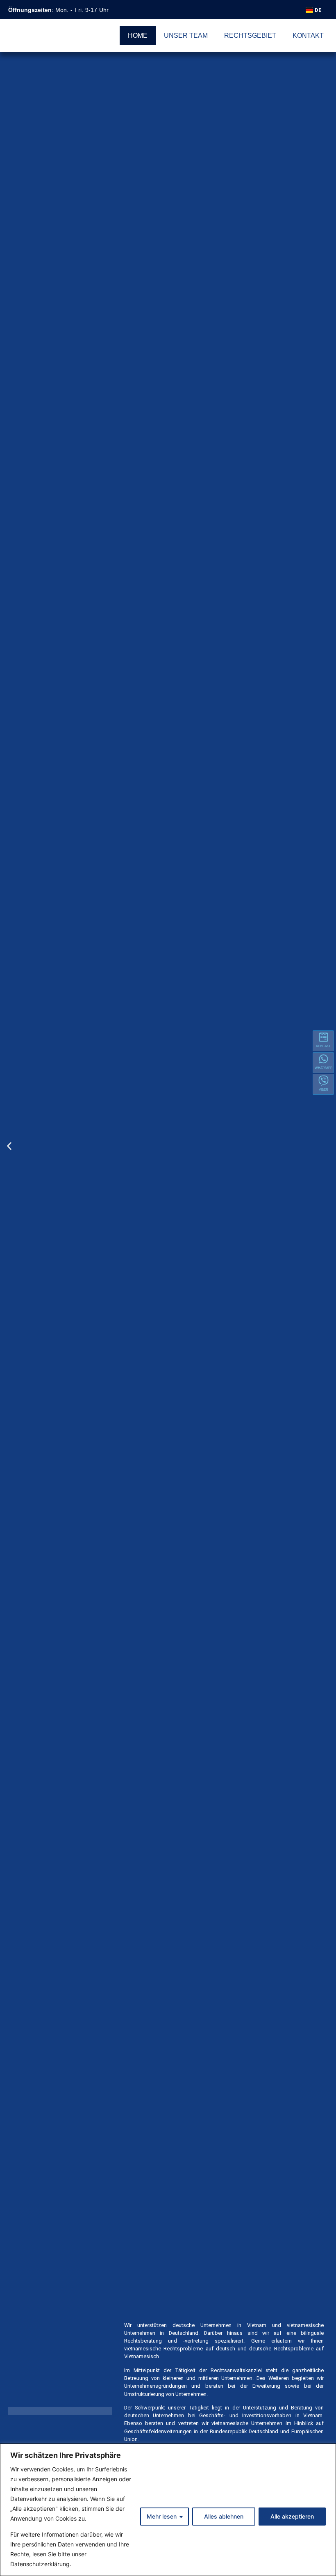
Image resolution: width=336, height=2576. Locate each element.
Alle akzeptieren (292, 2516)
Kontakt (308, 35)
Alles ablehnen (224, 2516)
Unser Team (186, 35)
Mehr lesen (162, 2516)
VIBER (324, 1090)
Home (138, 35)
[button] (9, 1146)
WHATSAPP (324, 1068)
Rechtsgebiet (250, 35)
